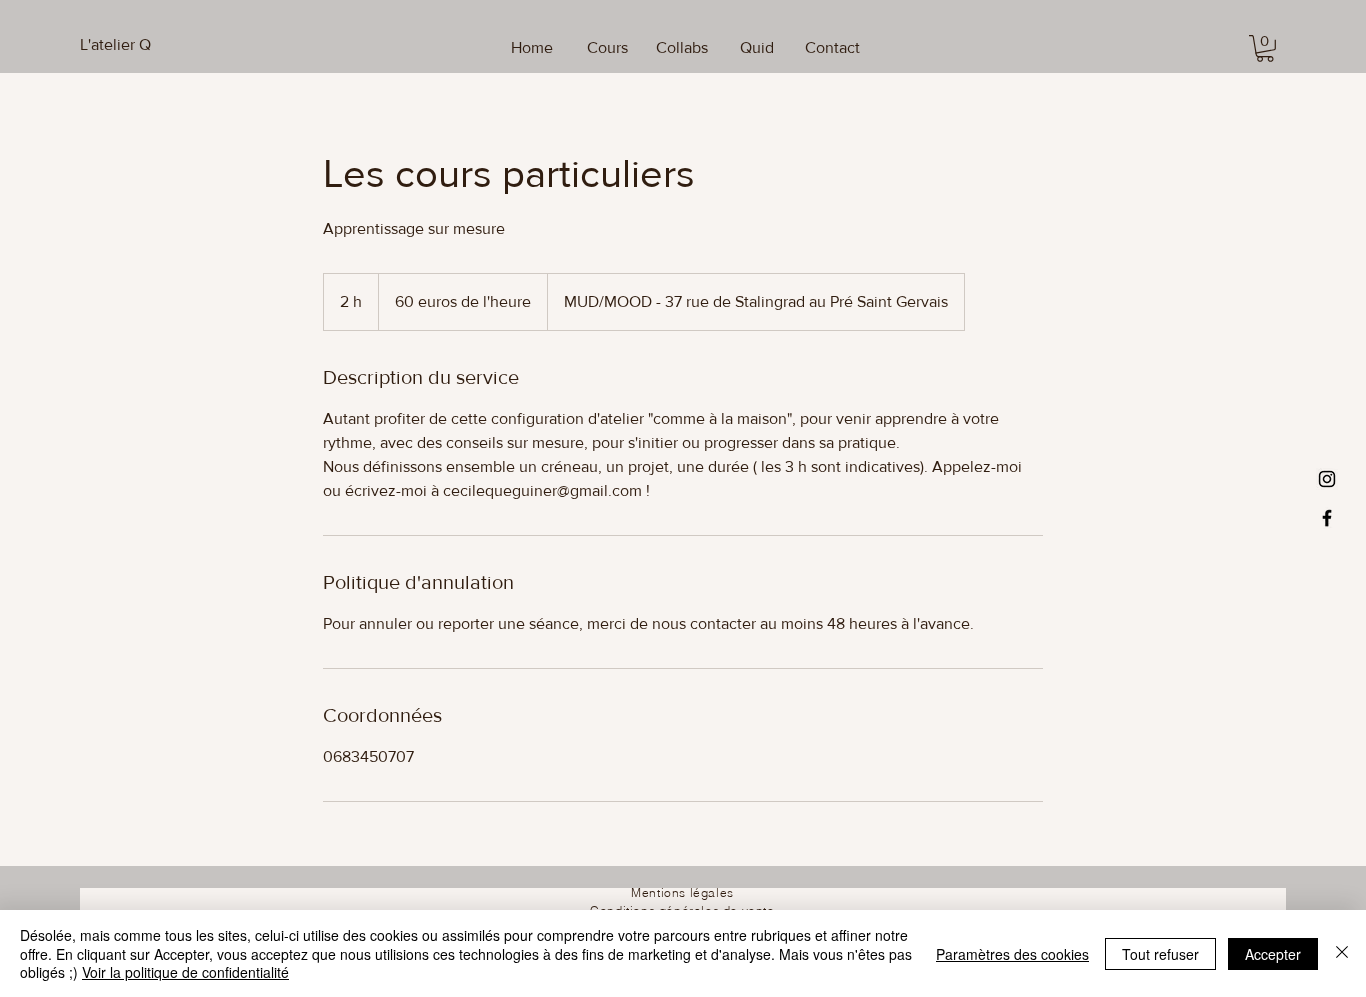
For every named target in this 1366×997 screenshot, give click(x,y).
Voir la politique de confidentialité (185, 972)
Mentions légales (682, 892)
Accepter (1273, 954)
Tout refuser (1160, 954)
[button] (1265, 48)
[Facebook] (1327, 518)
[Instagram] (1327, 479)
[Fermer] (1342, 953)
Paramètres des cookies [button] (1012, 954)
